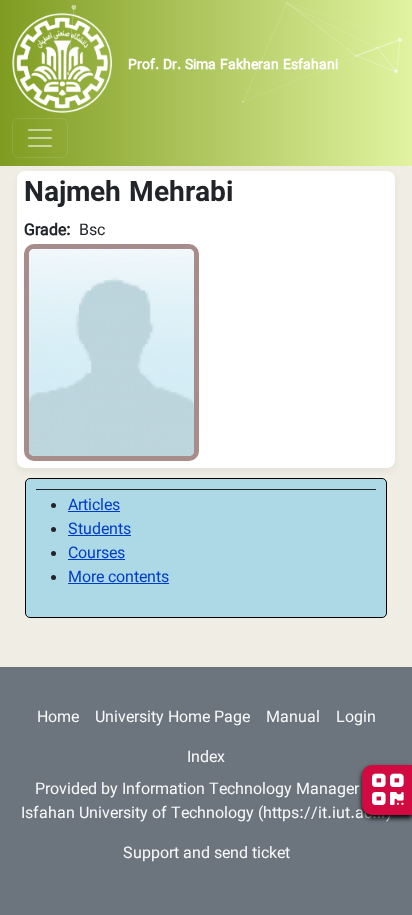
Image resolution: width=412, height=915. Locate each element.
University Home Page (172, 718)
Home (58, 718)
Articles (94, 506)
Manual (293, 718)
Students (99, 530)
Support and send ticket (206, 854)
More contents (118, 578)
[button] (111, 353)
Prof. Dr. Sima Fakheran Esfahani (233, 66)
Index (206, 758)
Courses (96, 554)
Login (356, 718)
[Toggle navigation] (40, 138)
